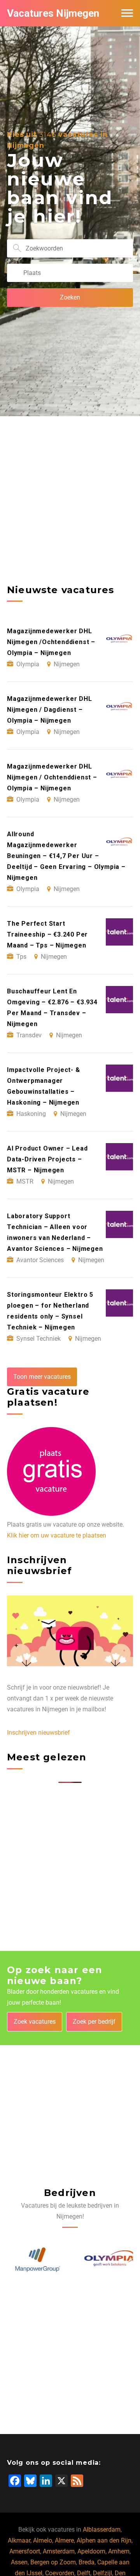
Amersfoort (25, 2551)
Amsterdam (59, 2551)
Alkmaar (19, 2540)
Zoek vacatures (35, 2022)
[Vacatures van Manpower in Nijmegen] (34, 2260)
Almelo (43, 2540)
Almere (64, 2540)
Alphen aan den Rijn (104, 2540)
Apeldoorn (91, 2551)
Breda (87, 2562)
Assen (19, 2562)
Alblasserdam (102, 2530)
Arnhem (119, 2551)
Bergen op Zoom (53, 2562)
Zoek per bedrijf (94, 2022)
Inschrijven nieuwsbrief (38, 1733)
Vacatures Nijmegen (53, 13)
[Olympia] (106, 2260)
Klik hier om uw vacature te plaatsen (57, 1535)
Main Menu (127, 13)
